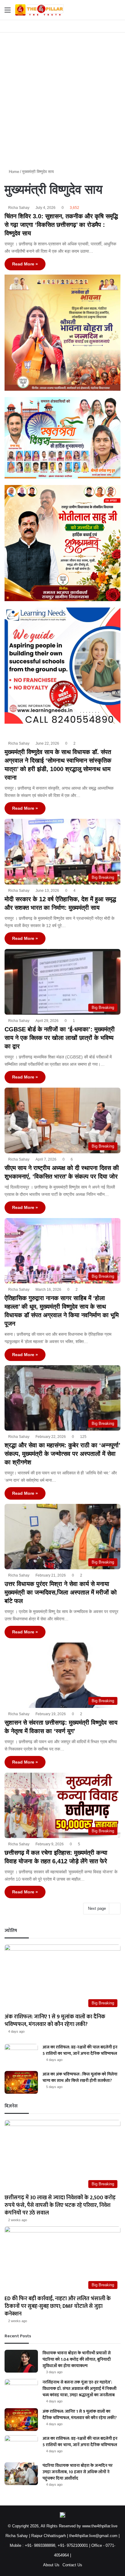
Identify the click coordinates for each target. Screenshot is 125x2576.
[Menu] (8, 12)
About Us (51, 2565)
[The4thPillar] (39, 10)
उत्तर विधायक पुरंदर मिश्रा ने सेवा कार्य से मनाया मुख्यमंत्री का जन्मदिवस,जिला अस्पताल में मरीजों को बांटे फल (61, 1592)
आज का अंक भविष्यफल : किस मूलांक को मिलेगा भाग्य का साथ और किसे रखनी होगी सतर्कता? (80, 2077)
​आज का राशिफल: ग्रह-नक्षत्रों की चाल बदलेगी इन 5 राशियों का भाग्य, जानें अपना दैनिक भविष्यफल (80, 2050)
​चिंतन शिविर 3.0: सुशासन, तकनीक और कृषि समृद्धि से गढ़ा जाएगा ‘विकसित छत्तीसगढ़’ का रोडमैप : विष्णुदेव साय (61, 225)
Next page (97, 1908)
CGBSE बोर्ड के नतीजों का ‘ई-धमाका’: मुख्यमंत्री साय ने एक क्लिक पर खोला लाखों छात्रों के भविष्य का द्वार (60, 1038)
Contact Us (72, 2565)
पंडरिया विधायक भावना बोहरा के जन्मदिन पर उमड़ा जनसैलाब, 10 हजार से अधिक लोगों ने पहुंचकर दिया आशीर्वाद (78, 2472)
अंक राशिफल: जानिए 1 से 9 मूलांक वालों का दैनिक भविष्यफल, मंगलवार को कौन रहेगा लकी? (55, 2021)
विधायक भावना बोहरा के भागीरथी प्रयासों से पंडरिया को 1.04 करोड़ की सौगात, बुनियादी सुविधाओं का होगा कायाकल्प (77, 2359)
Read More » (25, 264)
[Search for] (117, 12)
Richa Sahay (19, 208)
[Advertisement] (62, 98)
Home (13, 172)
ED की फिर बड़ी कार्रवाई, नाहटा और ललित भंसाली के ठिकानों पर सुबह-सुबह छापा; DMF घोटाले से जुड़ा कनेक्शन (58, 2306)
